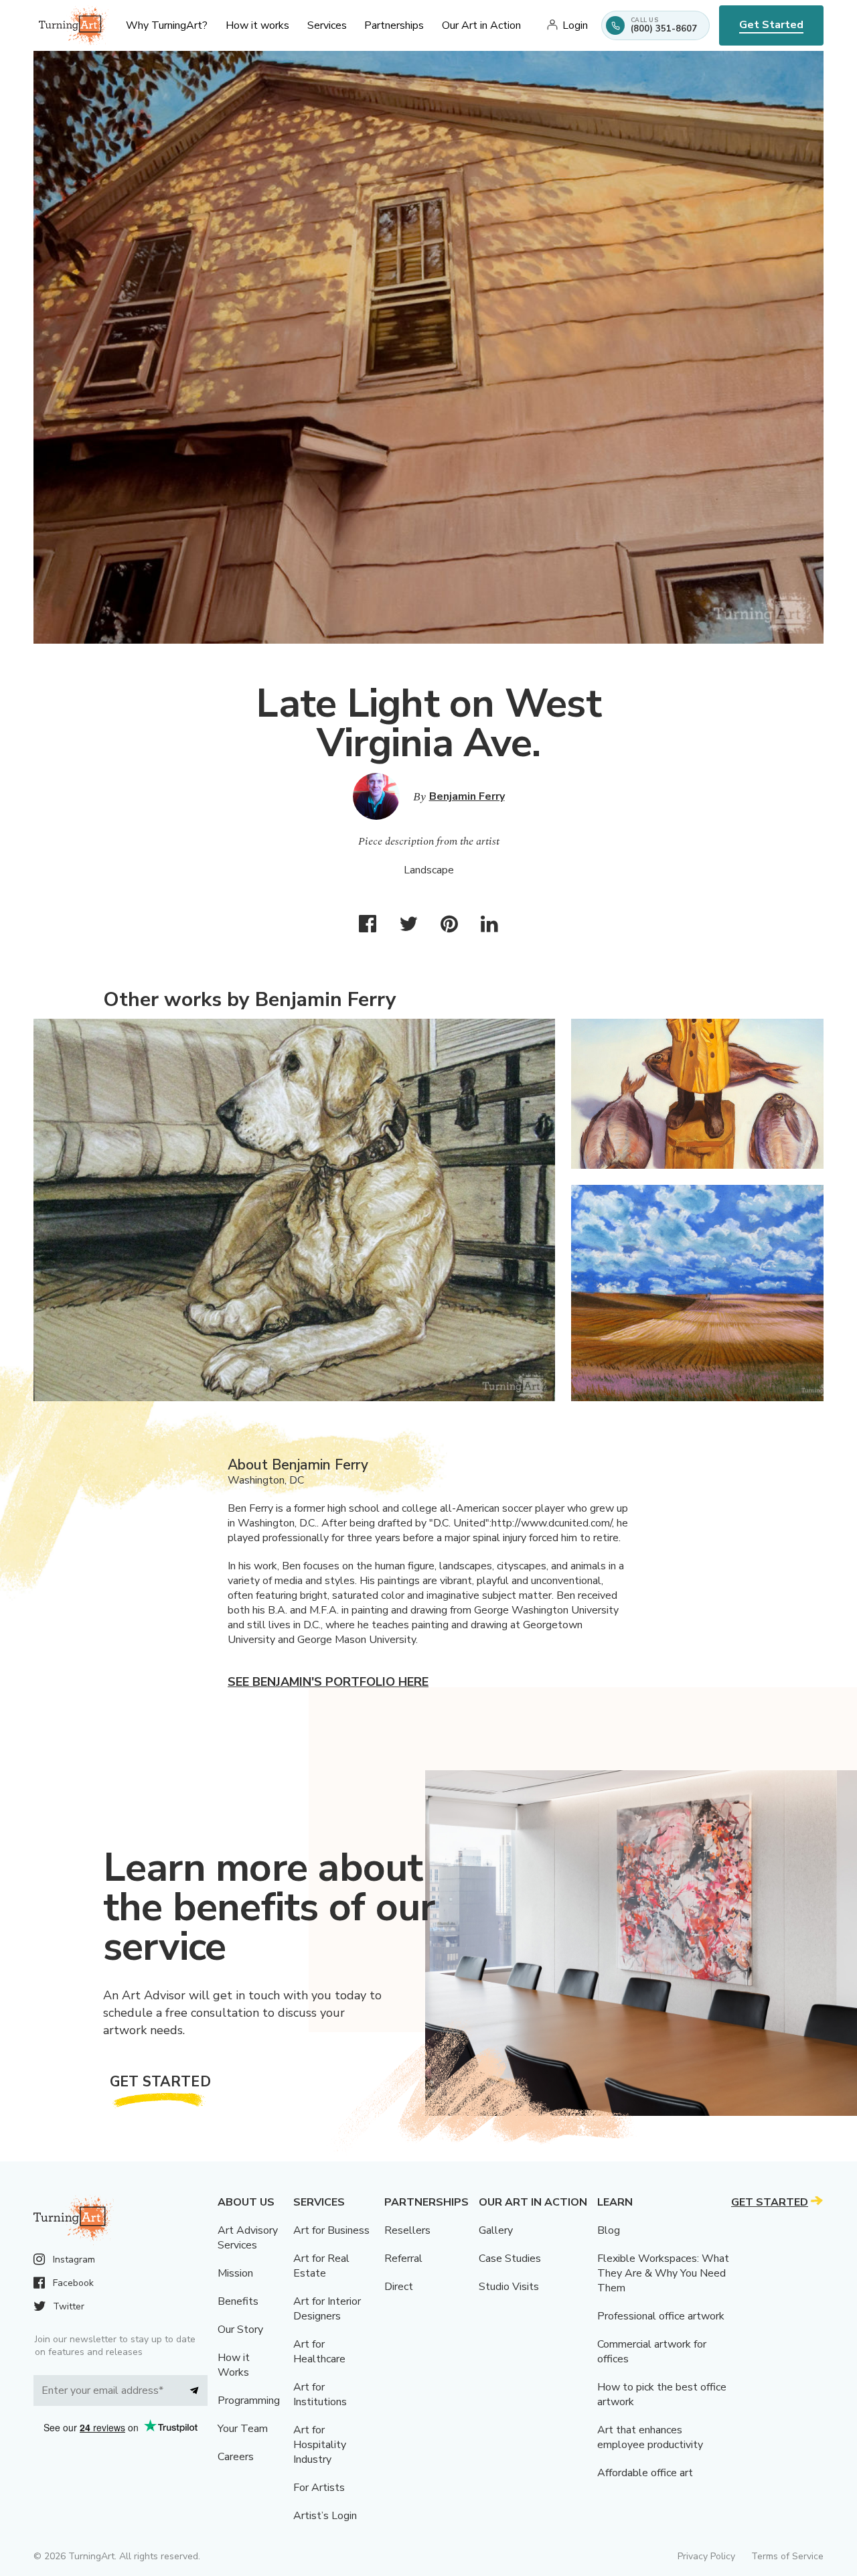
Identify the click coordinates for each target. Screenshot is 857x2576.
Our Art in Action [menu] (481, 25)
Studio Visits (509, 2287)
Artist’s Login (325, 2516)
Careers (236, 2457)
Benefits (238, 2301)
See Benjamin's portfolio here (328, 1682)
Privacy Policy (706, 2556)
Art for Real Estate (321, 2266)
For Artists (319, 2488)
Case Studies (510, 2259)
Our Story (240, 2330)
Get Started (771, 25)
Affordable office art (645, 2473)
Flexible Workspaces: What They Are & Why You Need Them (663, 2273)
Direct (399, 2287)
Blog (609, 2230)
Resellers (407, 2230)
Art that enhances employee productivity (650, 2437)
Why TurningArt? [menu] (167, 25)
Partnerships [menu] (394, 25)
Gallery (496, 2230)
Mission (235, 2273)
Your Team (243, 2429)
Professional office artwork (661, 2316)
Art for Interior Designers (327, 2309)
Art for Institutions (320, 2394)
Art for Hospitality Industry (320, 2445)
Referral (403, 2259)
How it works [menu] (257, 25)
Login (575, 25)
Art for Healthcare (319, 2352)
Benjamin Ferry (467, 796)
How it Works (234, 2365)
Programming (249, 2401)
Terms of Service (787, 2556)
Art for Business (331, 2230)
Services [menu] (327, 25)
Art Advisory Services (248, 2238)
